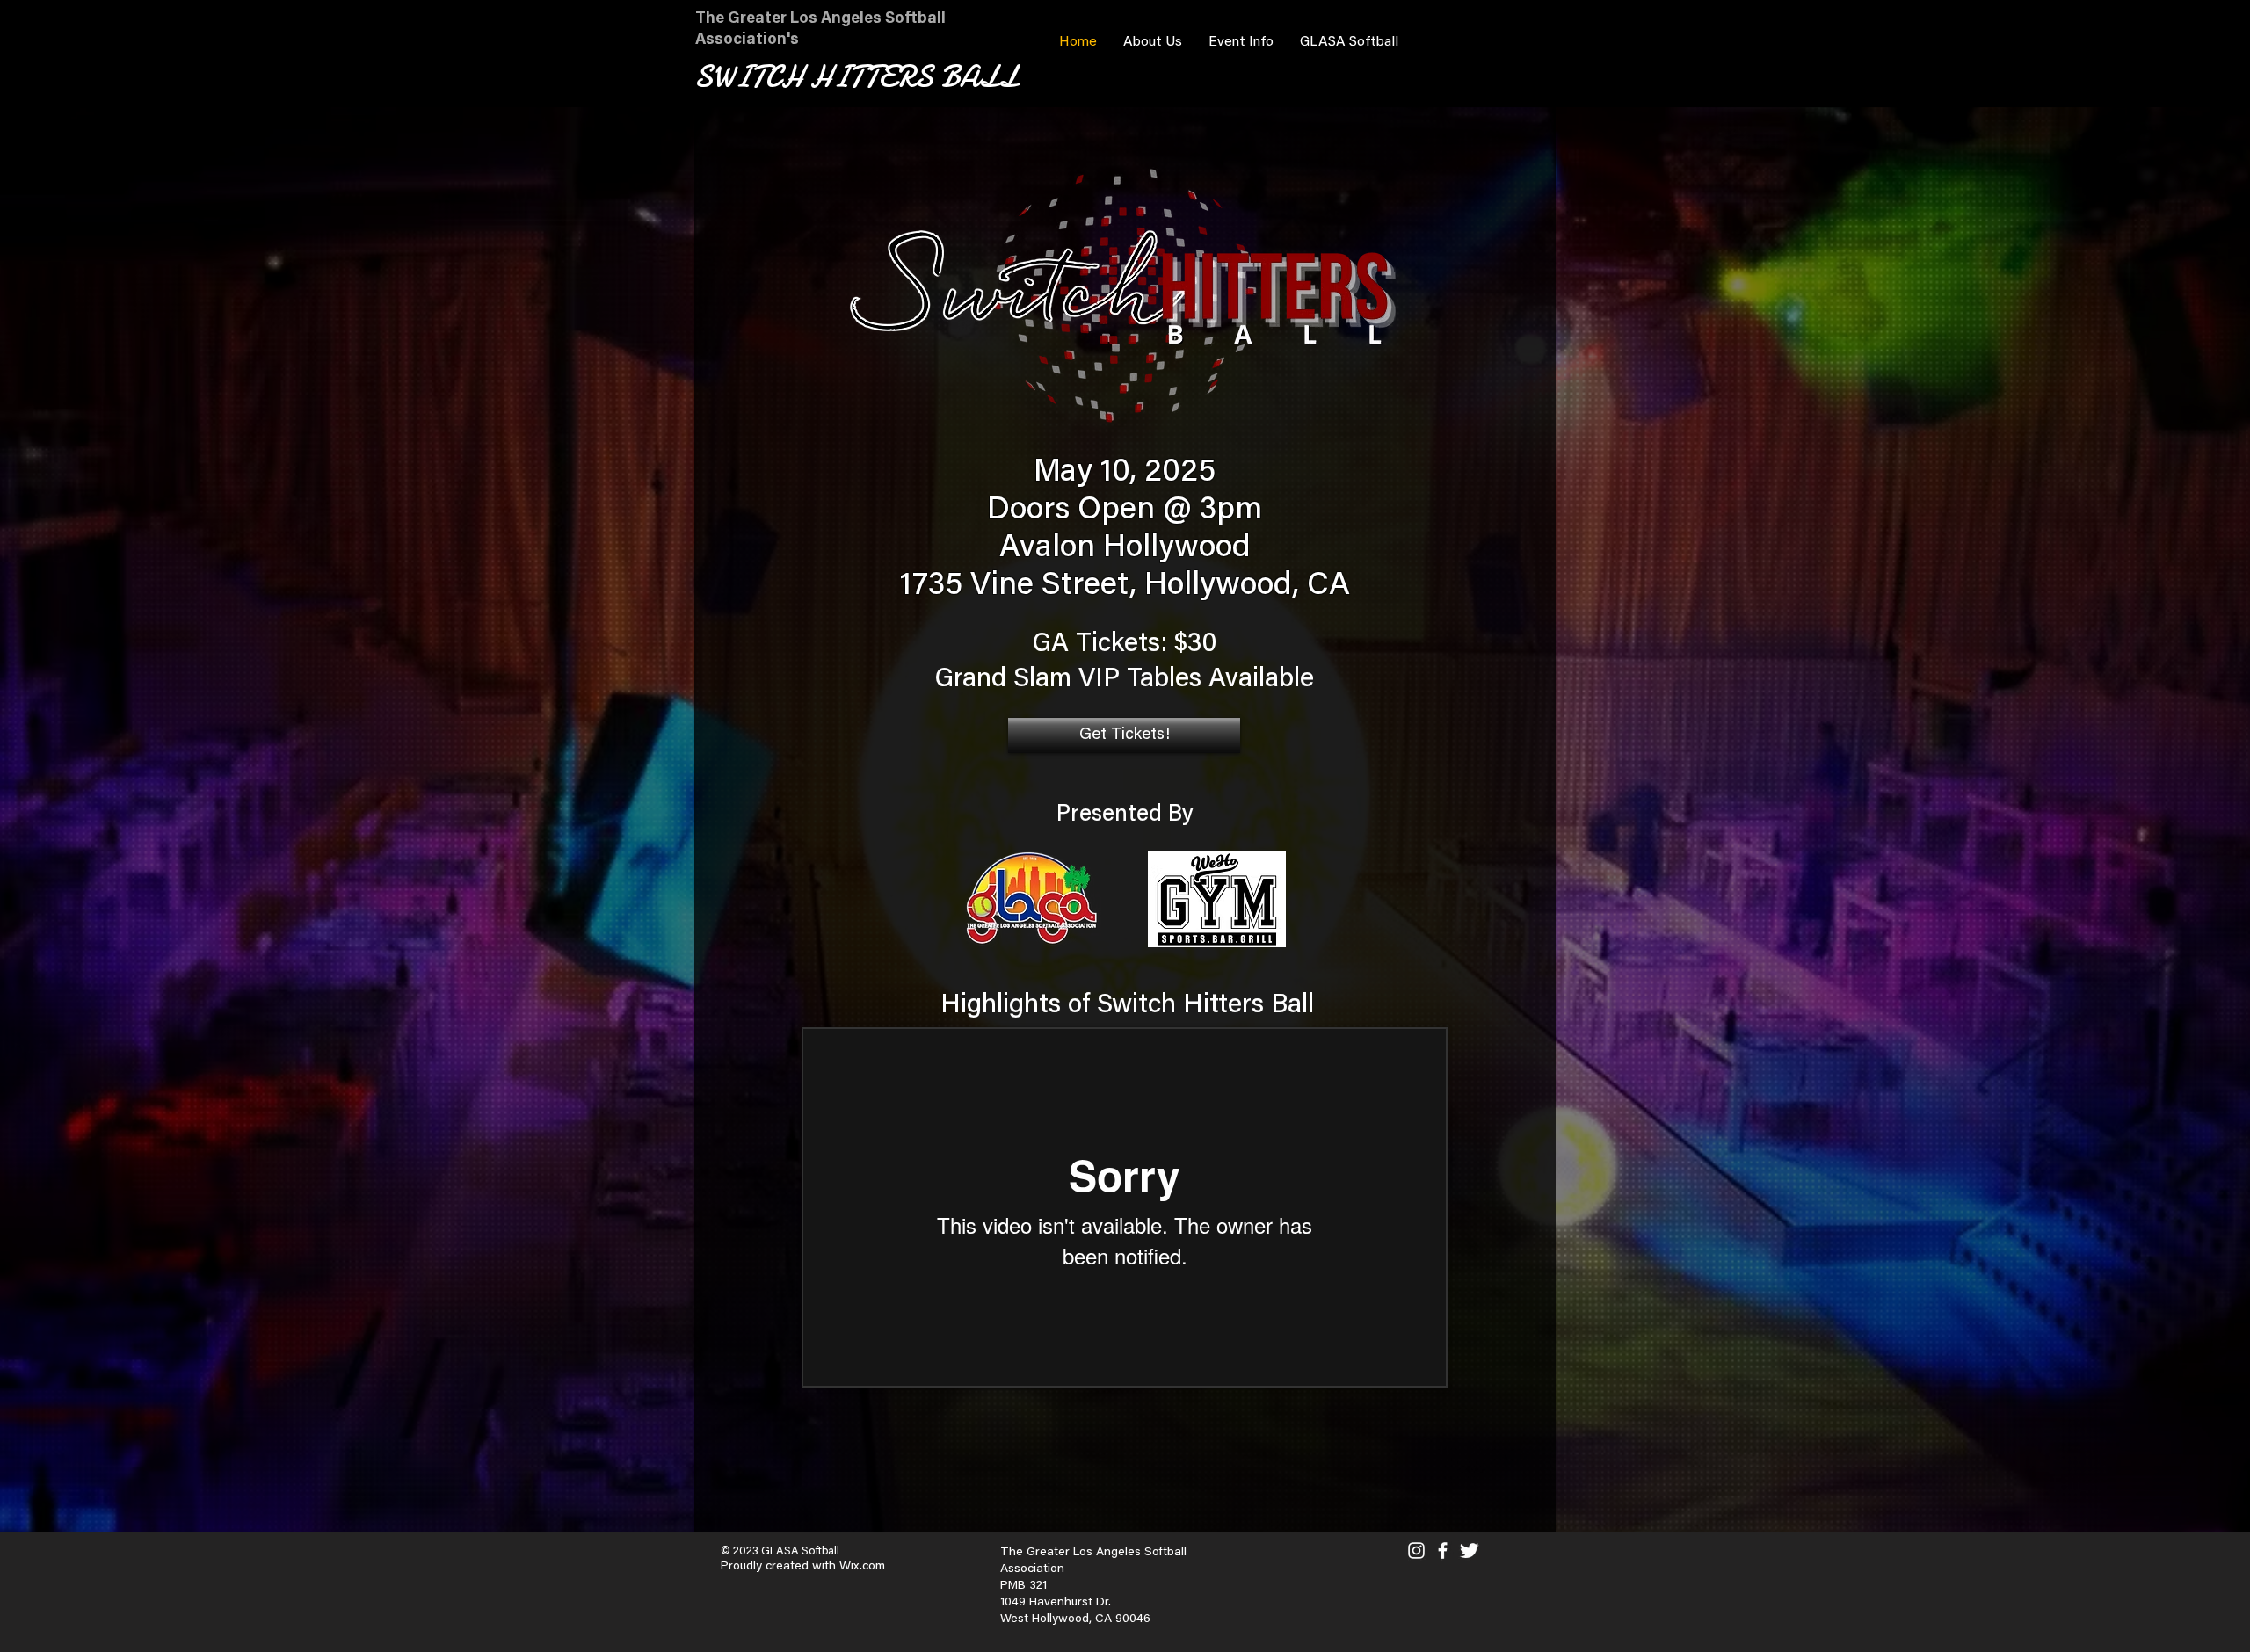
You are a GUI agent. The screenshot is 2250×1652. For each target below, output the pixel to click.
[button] (1153, 43)
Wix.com (862, 1567)
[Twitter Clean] (1469, 1551)
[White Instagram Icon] (1416, 1551)
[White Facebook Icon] (1443, 1551)
